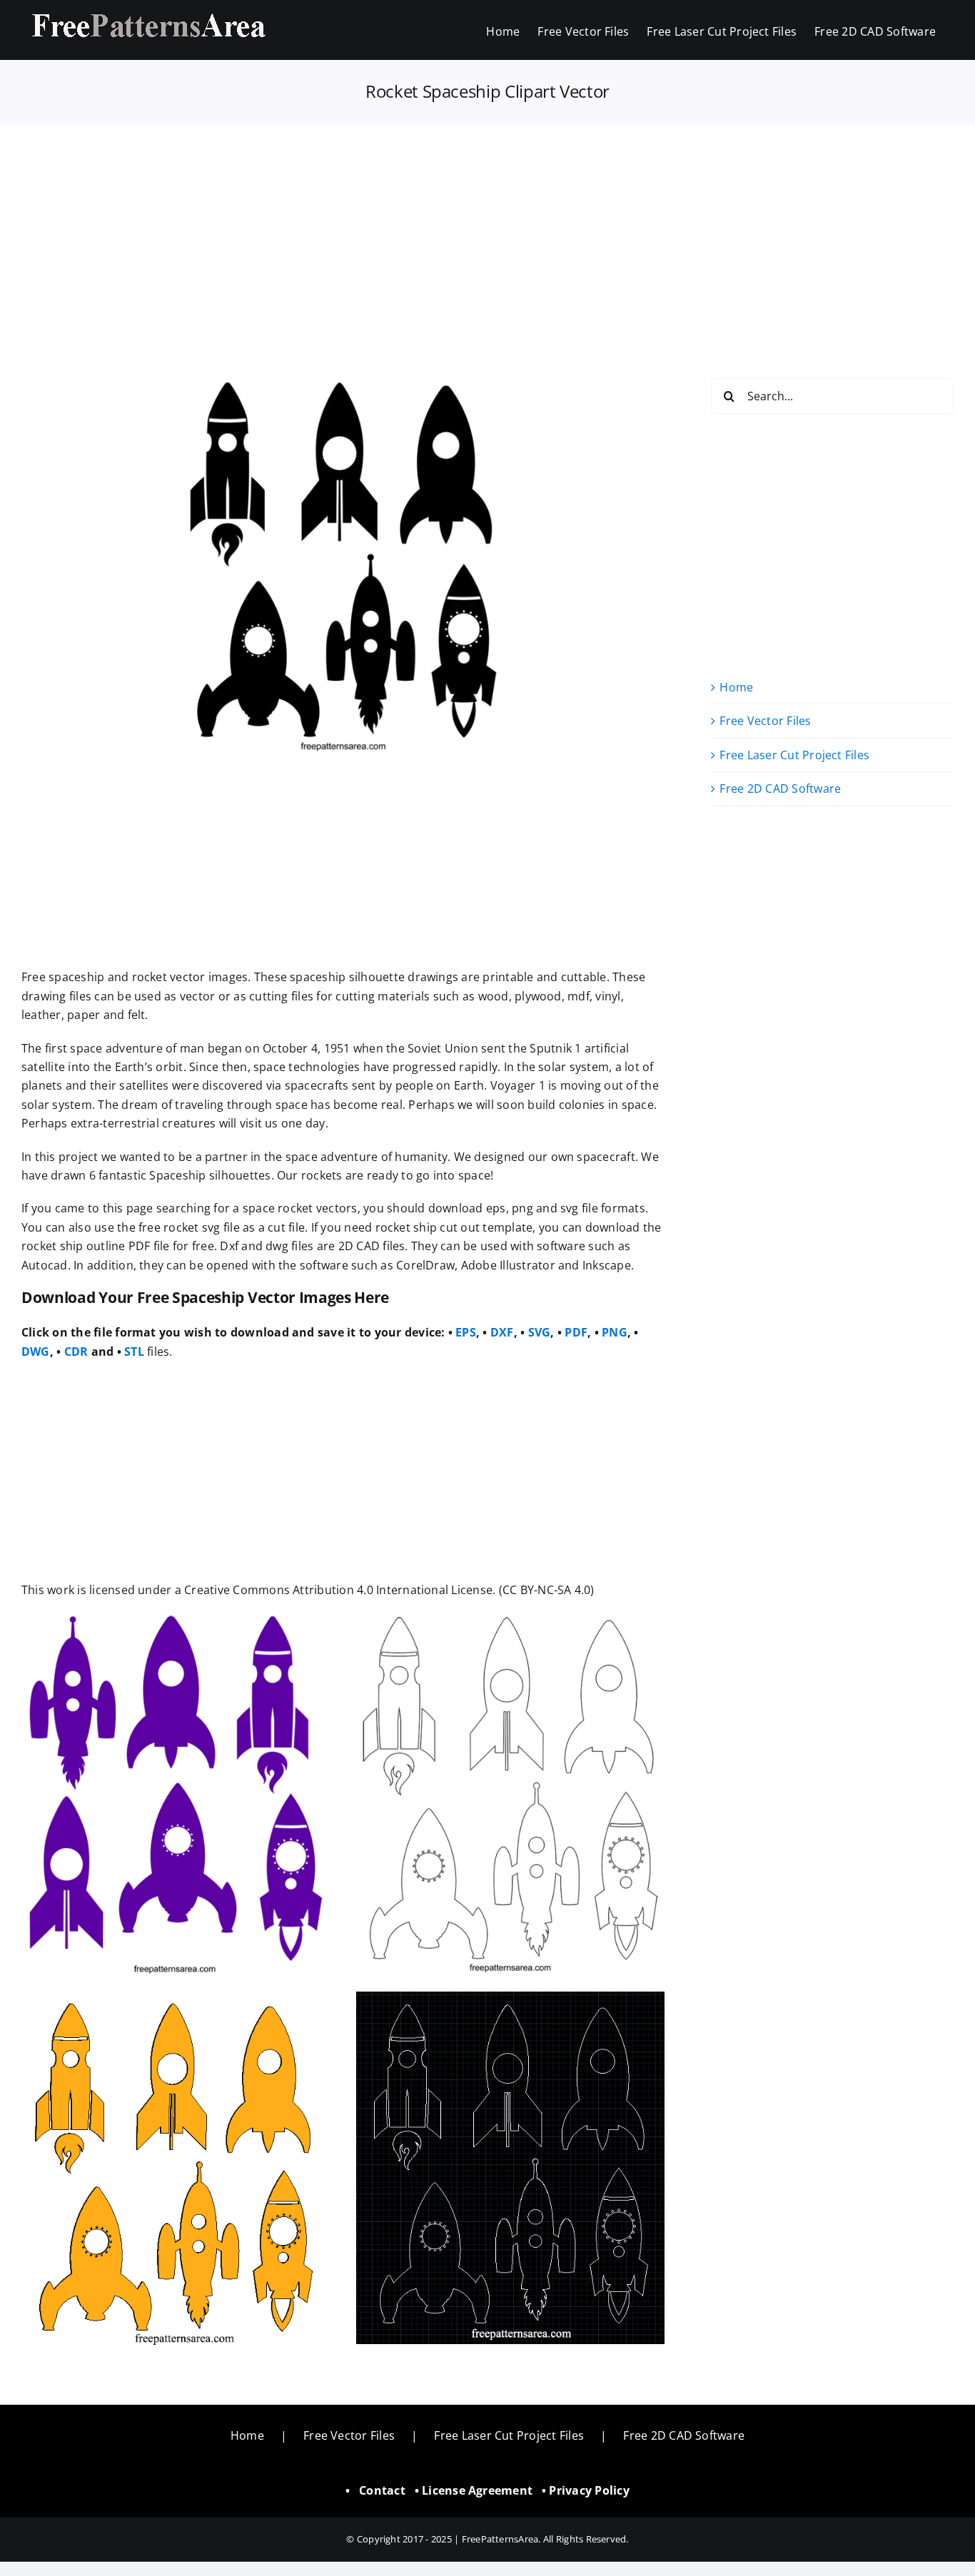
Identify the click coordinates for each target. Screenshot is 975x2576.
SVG (540, 1332)
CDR (76, 1352)
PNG (615, 1332)
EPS (466, 1332)
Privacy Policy (589, 2490)
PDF (576, 1332)
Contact (382, 2490)
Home (736, 687)
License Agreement (477, 2490)
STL (134, 1352)
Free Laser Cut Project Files (794, 755)
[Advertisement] (487, 230)
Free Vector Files (765, 721)
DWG (36, 1352)
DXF (502, 1332)
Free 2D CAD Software (780, 788)
